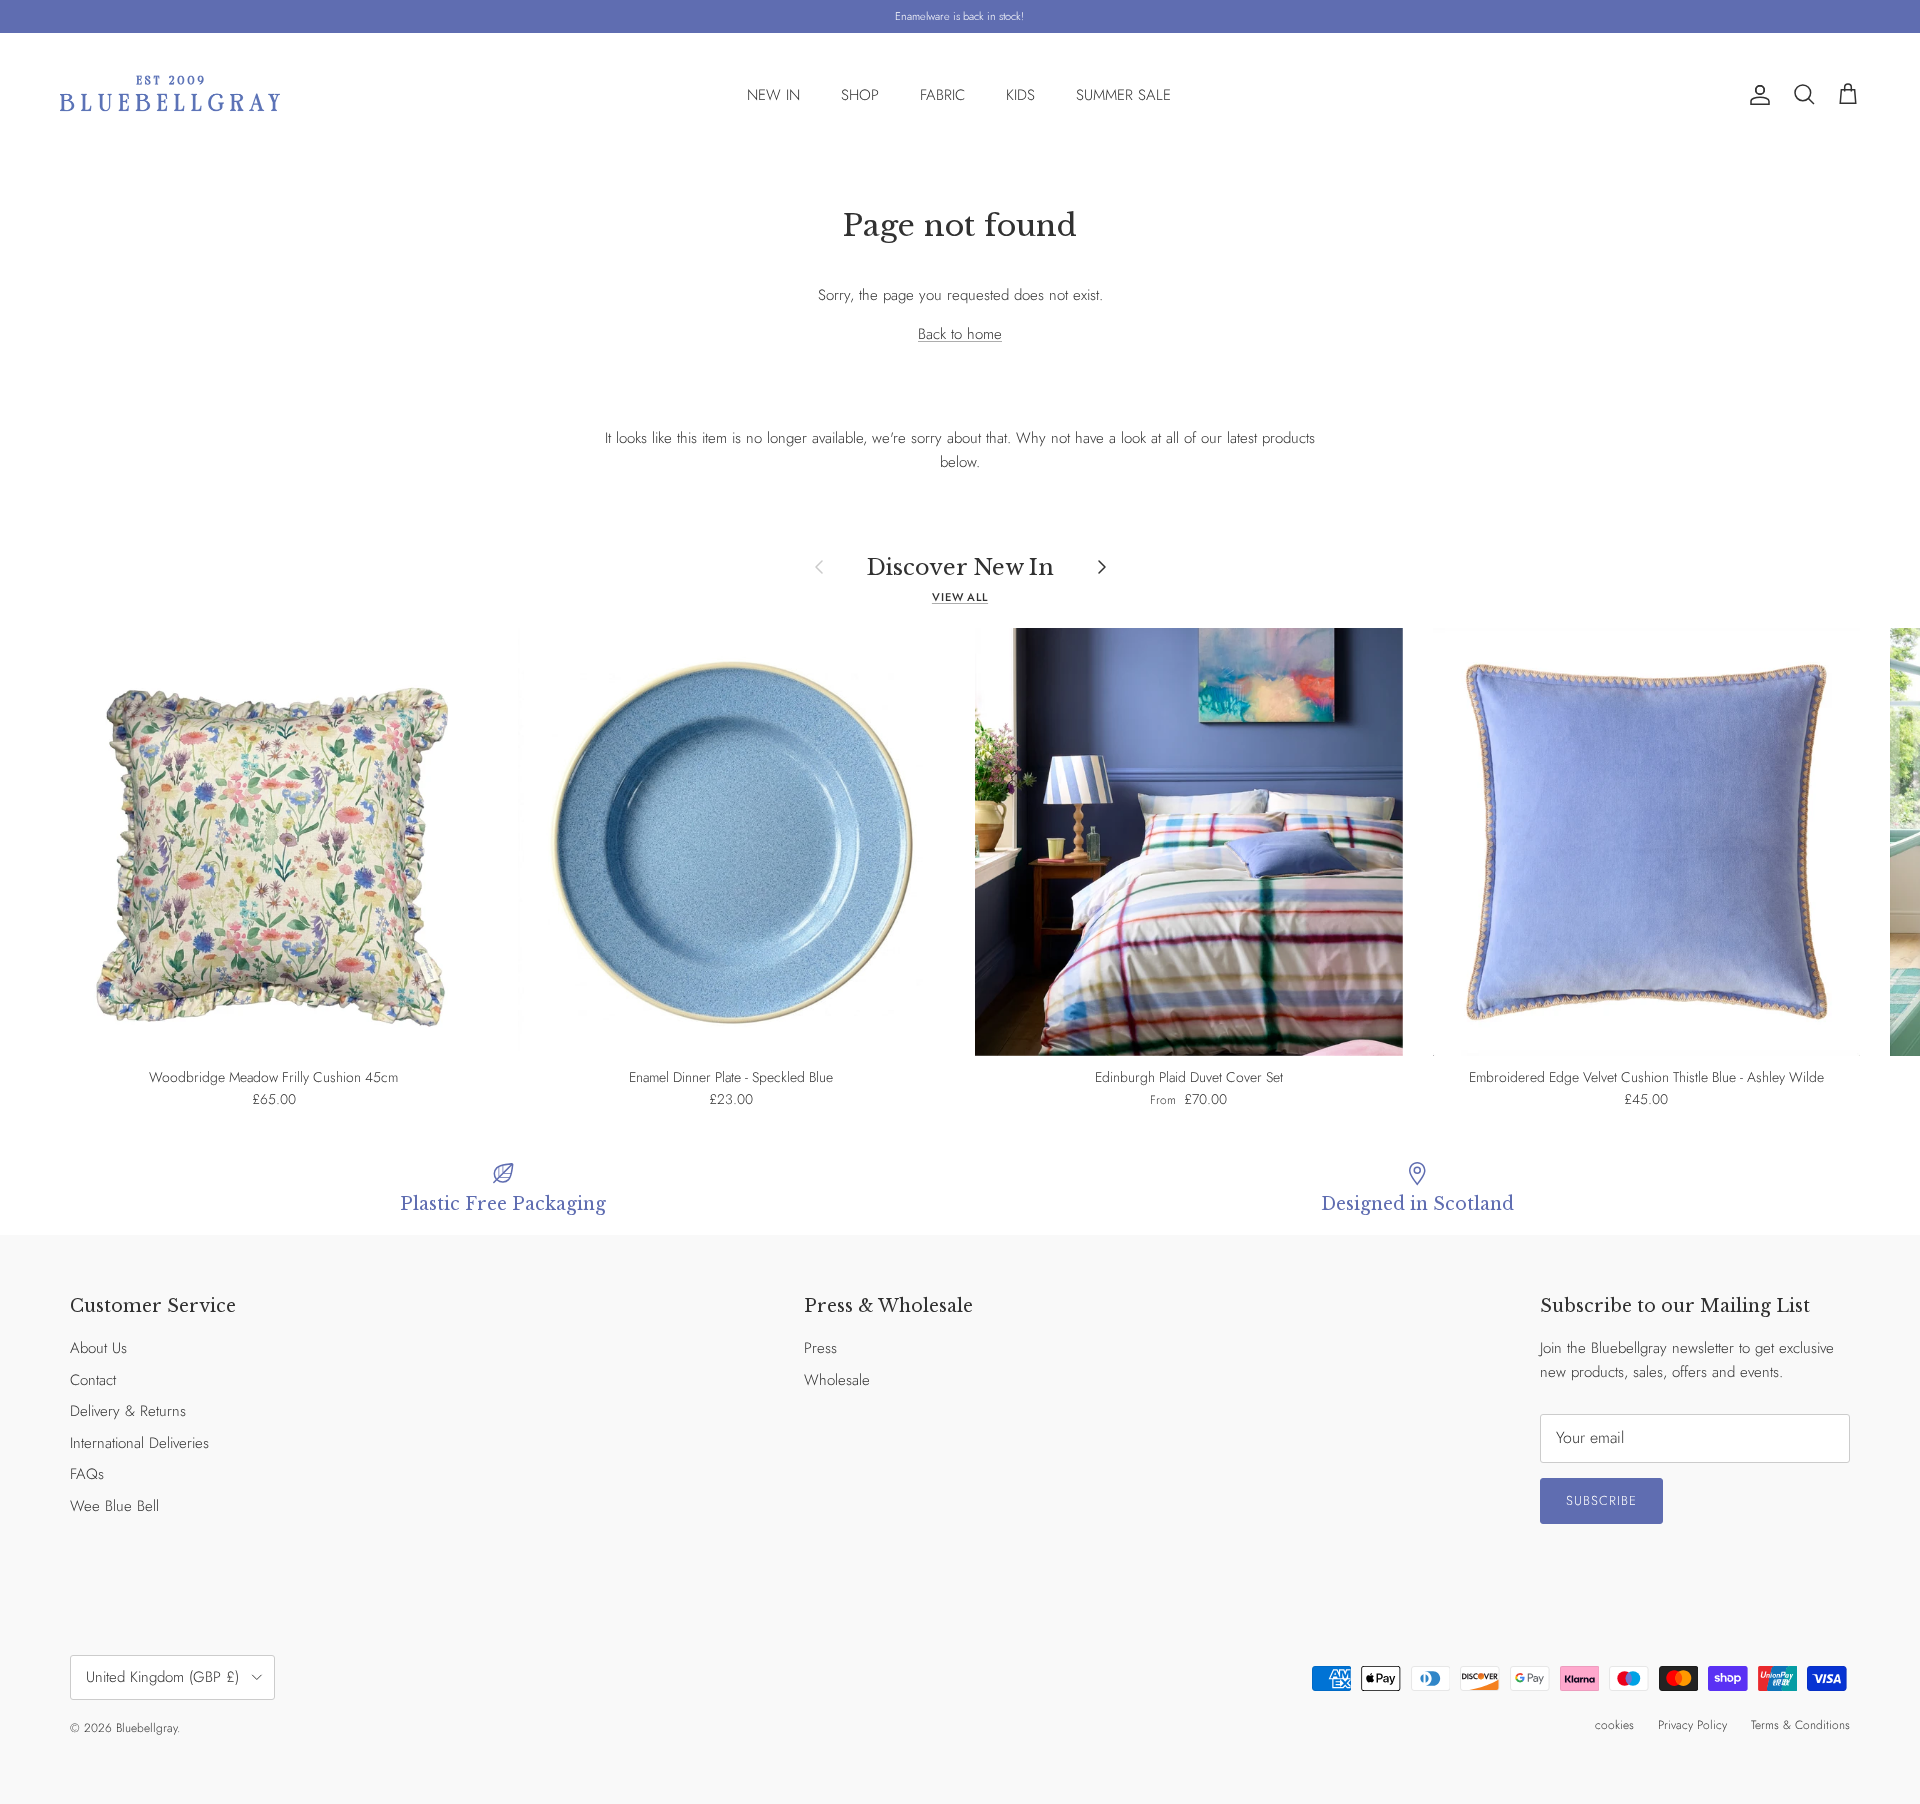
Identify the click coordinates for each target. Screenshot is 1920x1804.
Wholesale (837, 1380)
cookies (1614, 1725)
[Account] (1756, 95)
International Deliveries (139, 1443)
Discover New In (960, 567)
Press (820, 1348)
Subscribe (1601, 1500)
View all (960, 597)
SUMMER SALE (1123, 95)
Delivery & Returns (128, 1411)
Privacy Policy (1692, 1725)
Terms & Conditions (1800, 1725)
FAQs (87, 1474)
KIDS (1020, 95)
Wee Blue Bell (114, 1506)
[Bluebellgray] (170, 95)
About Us (98, 1348)
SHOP (860, 95)
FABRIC (942, 95)
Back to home (960, 334)
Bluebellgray (146, 1728)
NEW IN (773, 95)
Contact (93, 1380)
